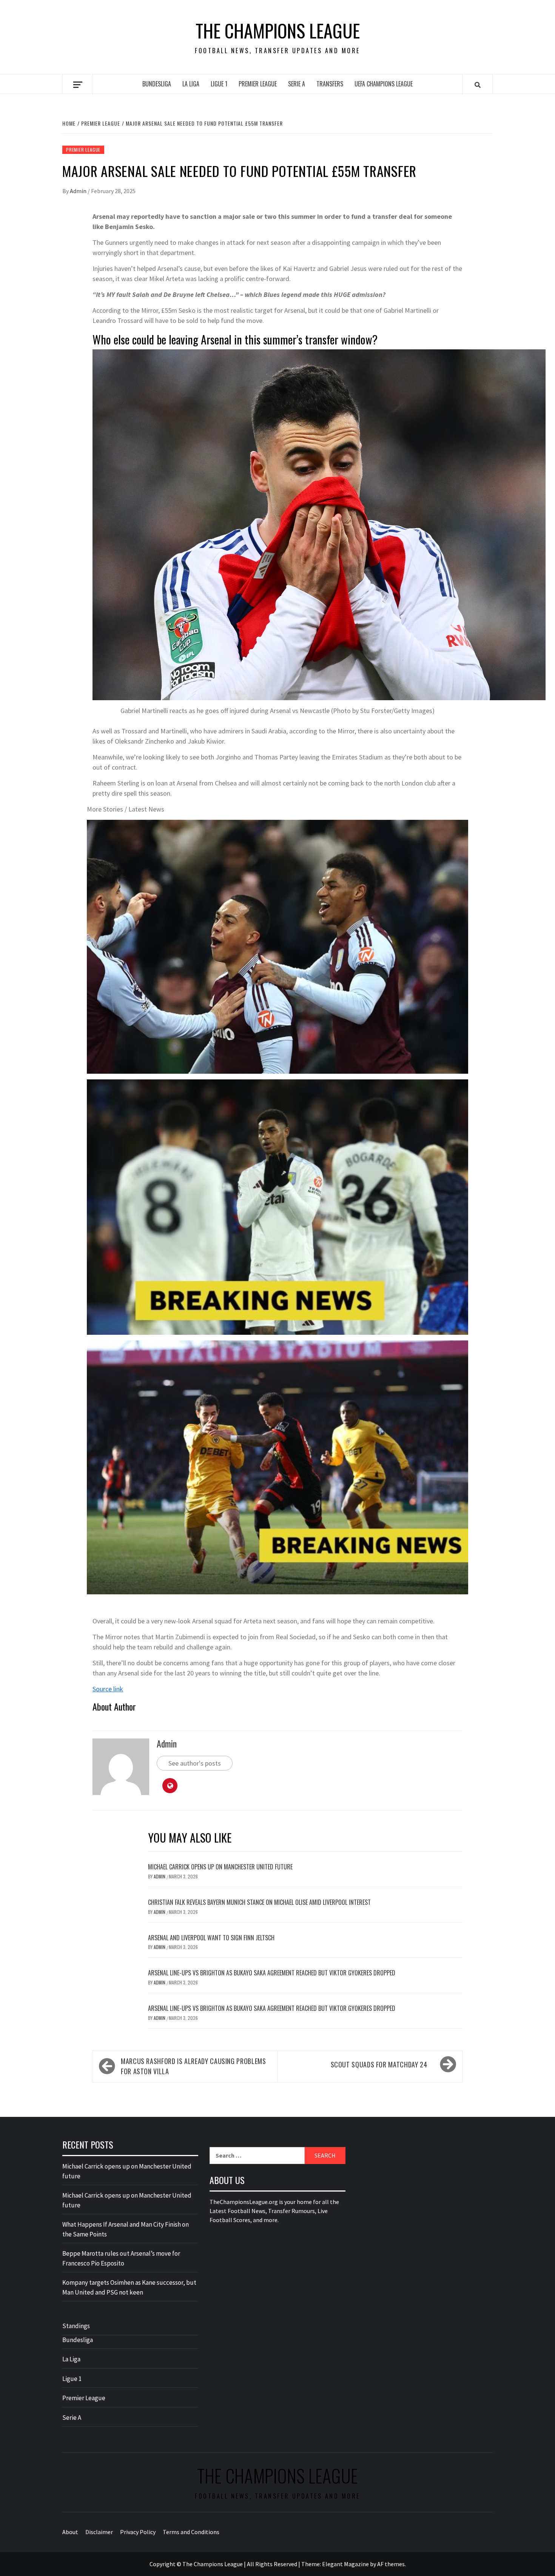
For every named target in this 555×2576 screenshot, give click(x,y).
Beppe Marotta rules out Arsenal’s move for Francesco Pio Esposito (121, 2258)
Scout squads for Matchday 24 (379, 2064)
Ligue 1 (219, 84)
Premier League (258, 84)
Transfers (330, 84)
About (70, 2532)
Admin (79, 191)
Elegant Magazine (345, 2564)
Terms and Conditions (191, 2532)
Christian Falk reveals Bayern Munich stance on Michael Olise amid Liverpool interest (259, 1902)
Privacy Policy (138, 2532)
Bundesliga (157, 84)
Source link (108, 1689)
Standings (76, 2326)
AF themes (391, 2564)
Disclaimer (99, 2532)
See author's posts (195, 1763)
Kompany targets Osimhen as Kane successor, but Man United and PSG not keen (129, 2287)
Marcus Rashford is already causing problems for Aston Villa (193, 2066)
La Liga (191, 84)
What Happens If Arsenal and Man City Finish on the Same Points (126, 2229)
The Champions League (278, 31)
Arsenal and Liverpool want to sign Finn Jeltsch (211, 1938)
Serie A (297, 84)
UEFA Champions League (384, 84)
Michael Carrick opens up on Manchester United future (220, 1867)
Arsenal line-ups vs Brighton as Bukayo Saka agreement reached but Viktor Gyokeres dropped (272, 1973)
